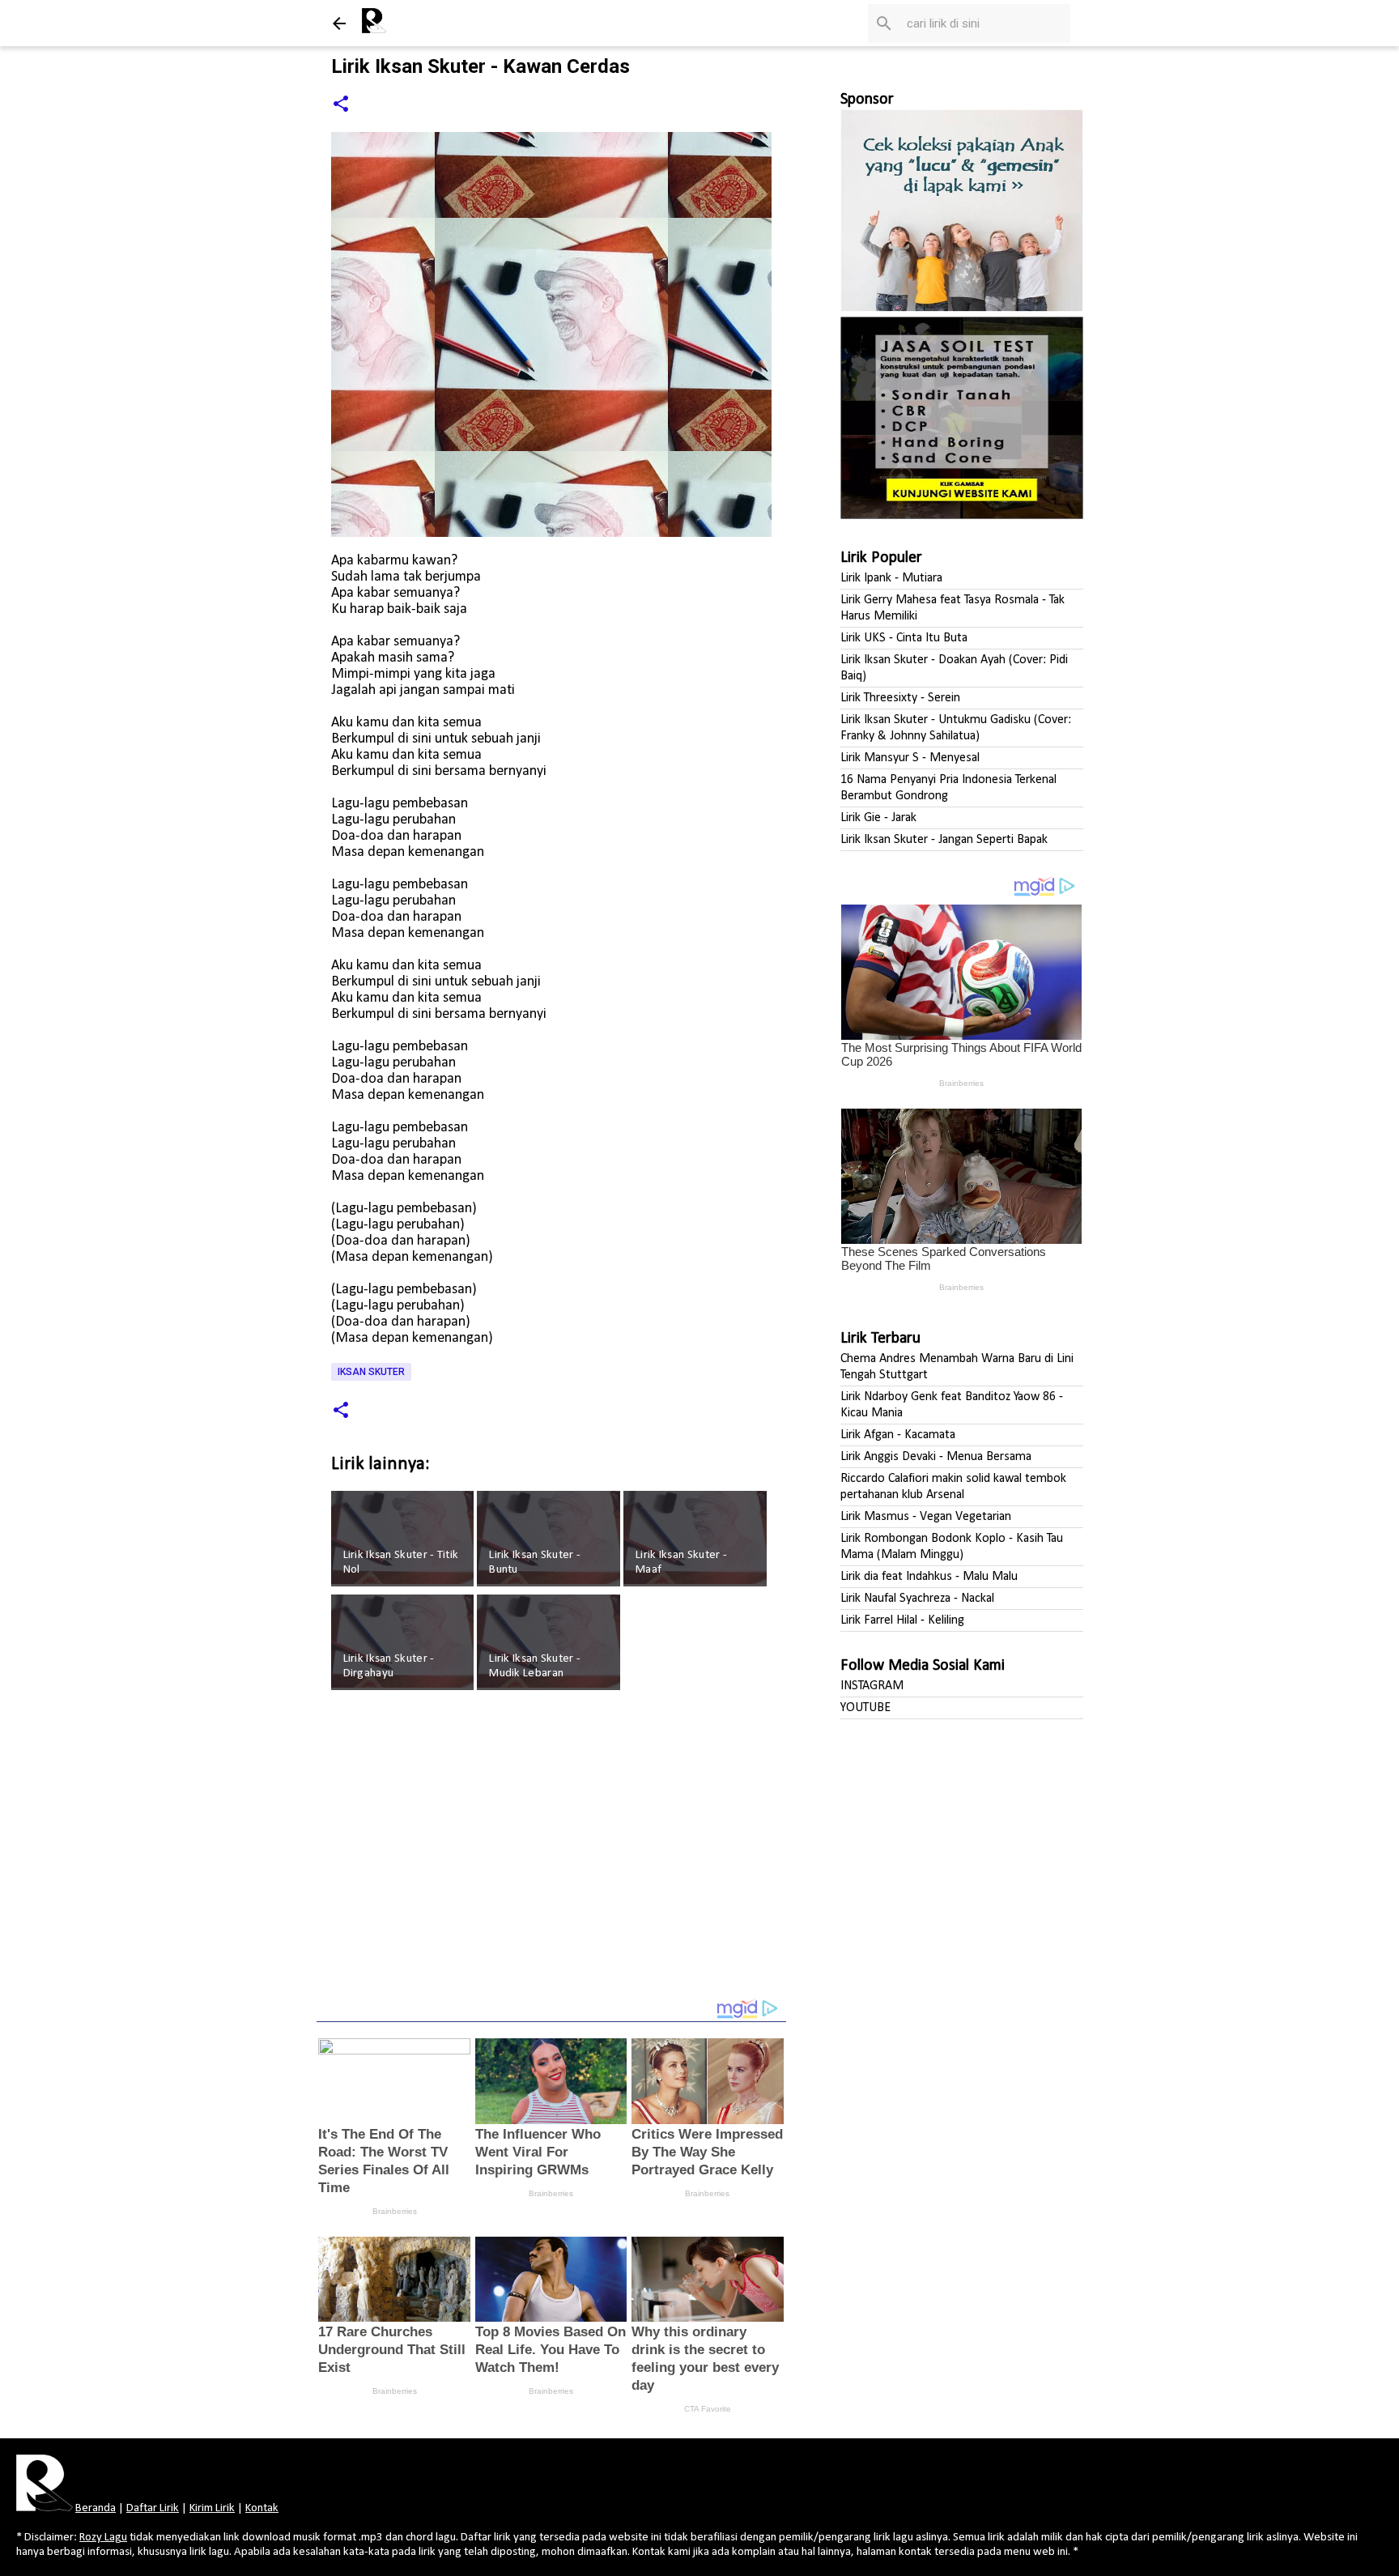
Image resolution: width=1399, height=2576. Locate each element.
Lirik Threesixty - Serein (900, 698)
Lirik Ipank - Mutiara (891, 578)
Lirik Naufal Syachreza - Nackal (917, 1599)
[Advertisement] (551, 1855)
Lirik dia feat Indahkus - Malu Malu (929, 1577)
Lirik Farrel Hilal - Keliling (902, 1620)
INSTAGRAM (872, 1686)
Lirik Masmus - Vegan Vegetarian (926, 1517)
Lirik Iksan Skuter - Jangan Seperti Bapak (944, 840)
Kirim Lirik (212, 2508)
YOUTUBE (865, 1708)
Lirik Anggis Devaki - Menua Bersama (936, 1457)
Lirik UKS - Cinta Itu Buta (904, 638)
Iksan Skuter (371, 1372)
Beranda (96, 2508)
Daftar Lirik (153, 2508)
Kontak (262, 2508)
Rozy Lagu (103, 2538)
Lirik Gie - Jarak (878, 818)
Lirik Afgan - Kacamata (898, 1435)
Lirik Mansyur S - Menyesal (910, 758)
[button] (341, 105)
